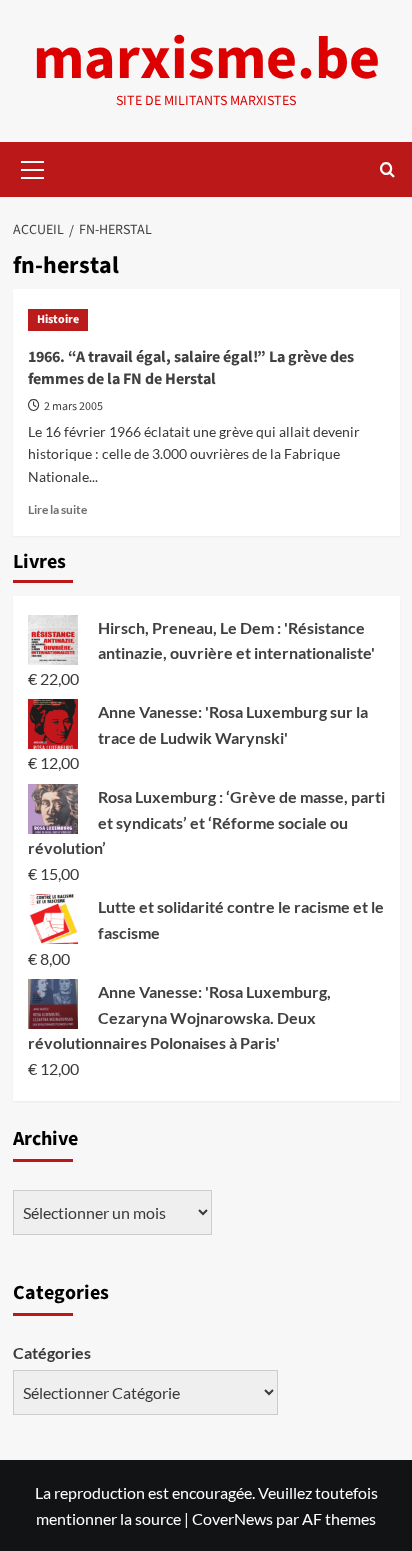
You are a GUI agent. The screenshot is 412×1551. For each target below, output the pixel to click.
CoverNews (232, 1518)
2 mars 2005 (73, 406)
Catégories (52, 1352)
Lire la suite (57, 509)
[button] (33, 167)
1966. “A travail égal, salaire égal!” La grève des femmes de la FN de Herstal (191, 368)
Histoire (58, 319)
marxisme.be (206, 59)
